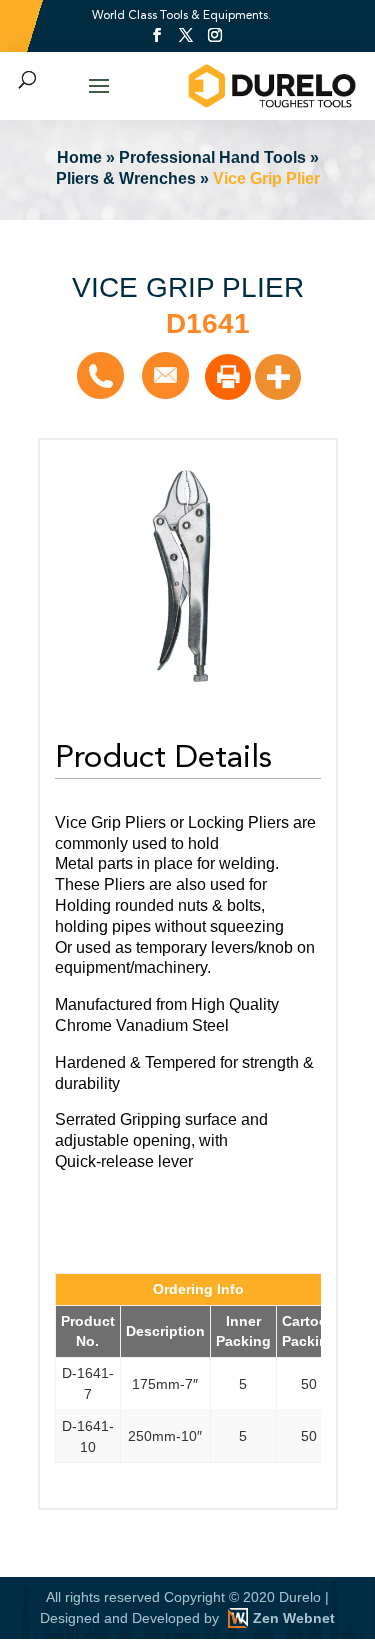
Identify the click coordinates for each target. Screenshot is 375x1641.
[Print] (228, 377)
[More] (278, 377)
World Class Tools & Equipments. (181, 15)
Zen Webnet (294, 1618)
